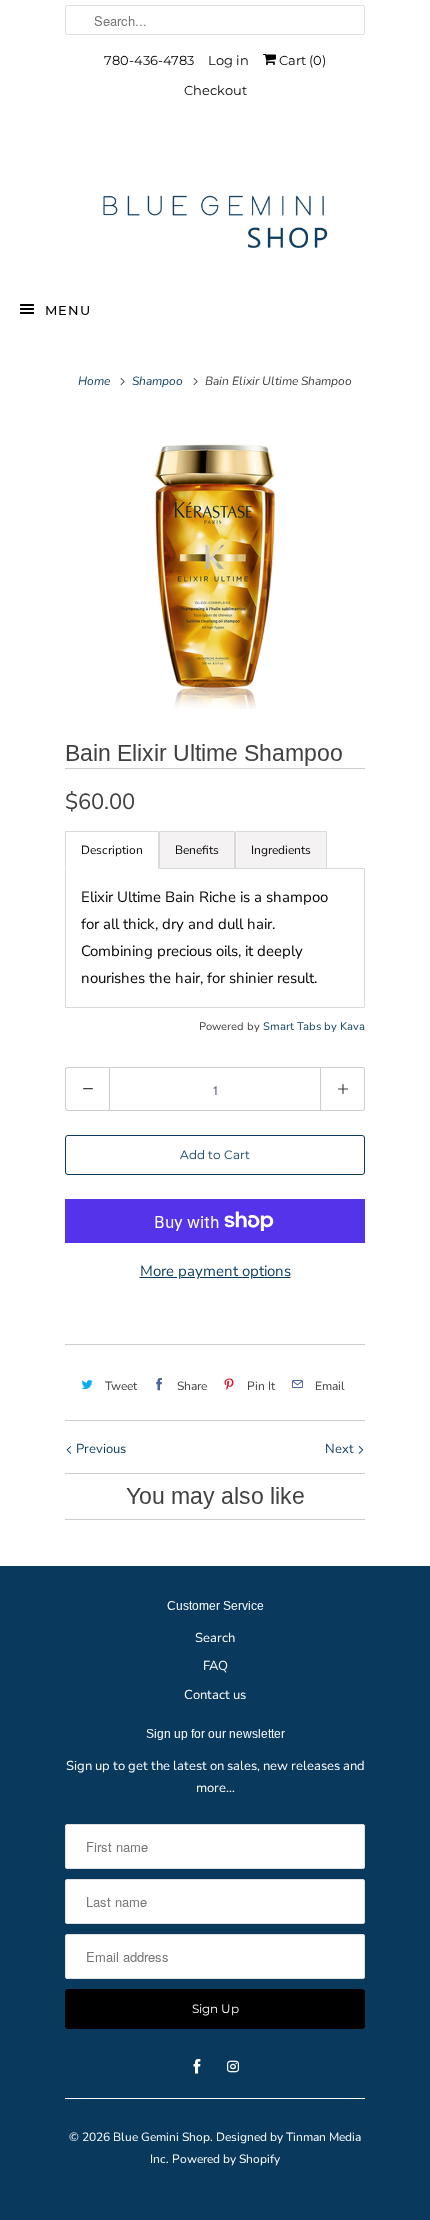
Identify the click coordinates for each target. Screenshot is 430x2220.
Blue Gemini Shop (161, 2137)
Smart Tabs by (301, 1026)
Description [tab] (112, 850)
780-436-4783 (149, 60)
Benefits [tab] (197, 850)
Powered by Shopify (226, 2159)
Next (341, 1449)
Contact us (215, 1695)
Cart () (301, 60)
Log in (228, 60)
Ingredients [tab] (281, 850)
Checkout (215, 90)
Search (215, 1638)
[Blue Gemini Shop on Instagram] (233, 152)
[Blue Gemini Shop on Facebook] (197, 152)
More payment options (215, 1271)
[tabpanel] (215, 938)
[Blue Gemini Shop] (215, 225)
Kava (352, 1026)
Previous (99, 1449)
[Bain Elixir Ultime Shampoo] (215, 564)
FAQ (215, 1666)
